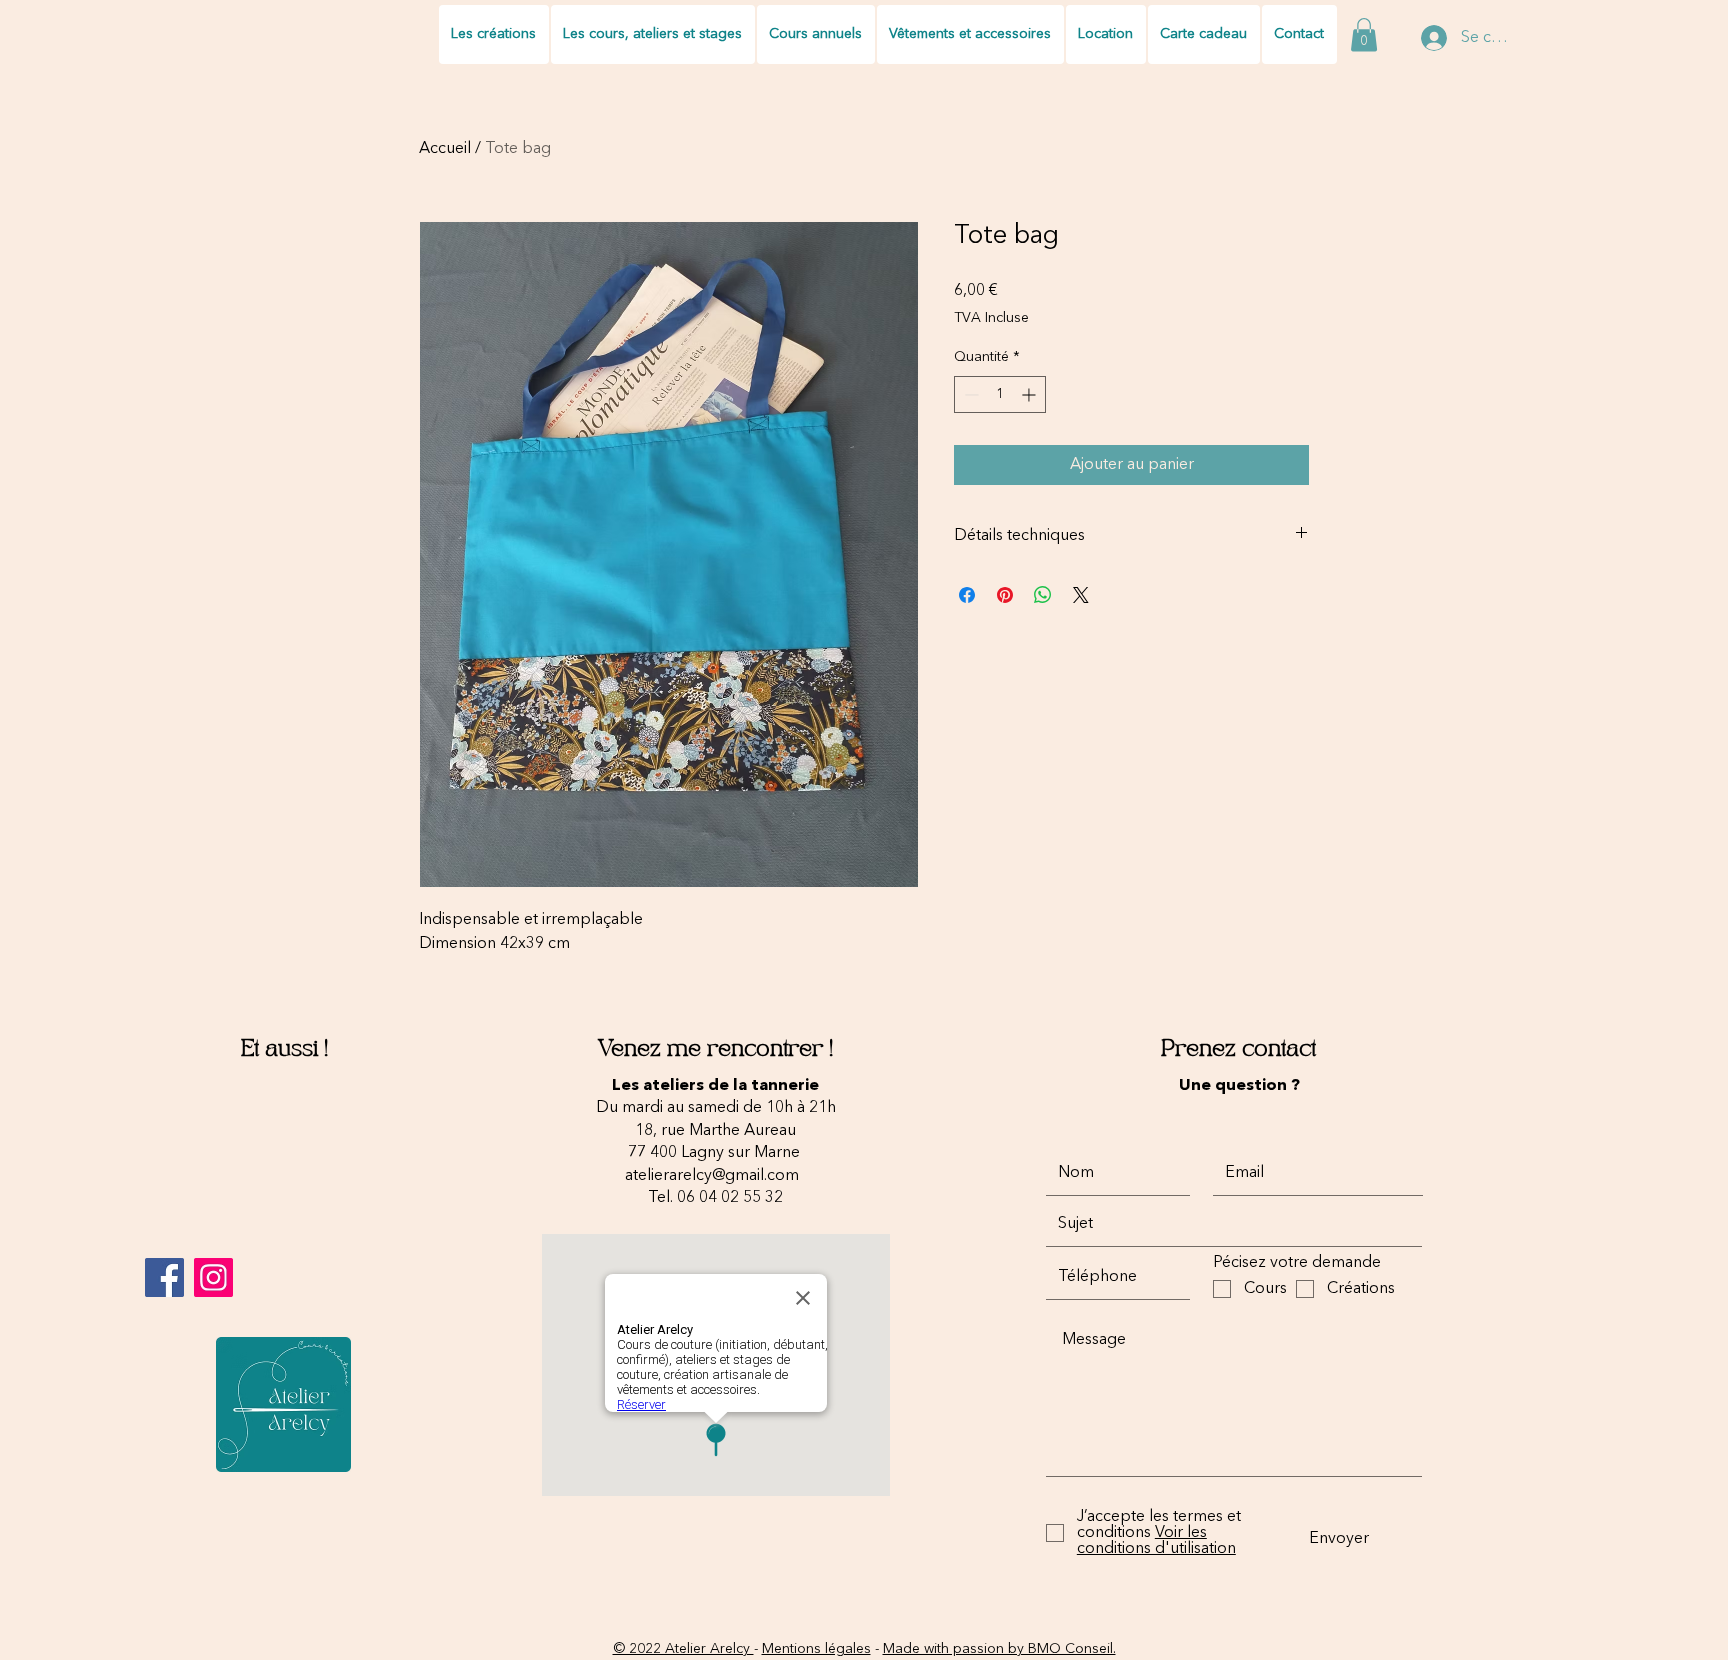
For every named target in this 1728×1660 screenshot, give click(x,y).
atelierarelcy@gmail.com (712, 1176)
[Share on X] (1081, 595)
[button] (1364, 34)
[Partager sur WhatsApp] (1043, 595)
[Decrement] (969, 394)
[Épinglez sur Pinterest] (1005, 595)
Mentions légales (816, 1649)
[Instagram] (213, 1277)
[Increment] (1030, 394)
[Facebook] (164, 1277)
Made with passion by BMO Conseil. (999, 1649)
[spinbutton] (1000, 394)
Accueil (445, 149)
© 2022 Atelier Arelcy (683, 1649)
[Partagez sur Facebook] (967, 595)
